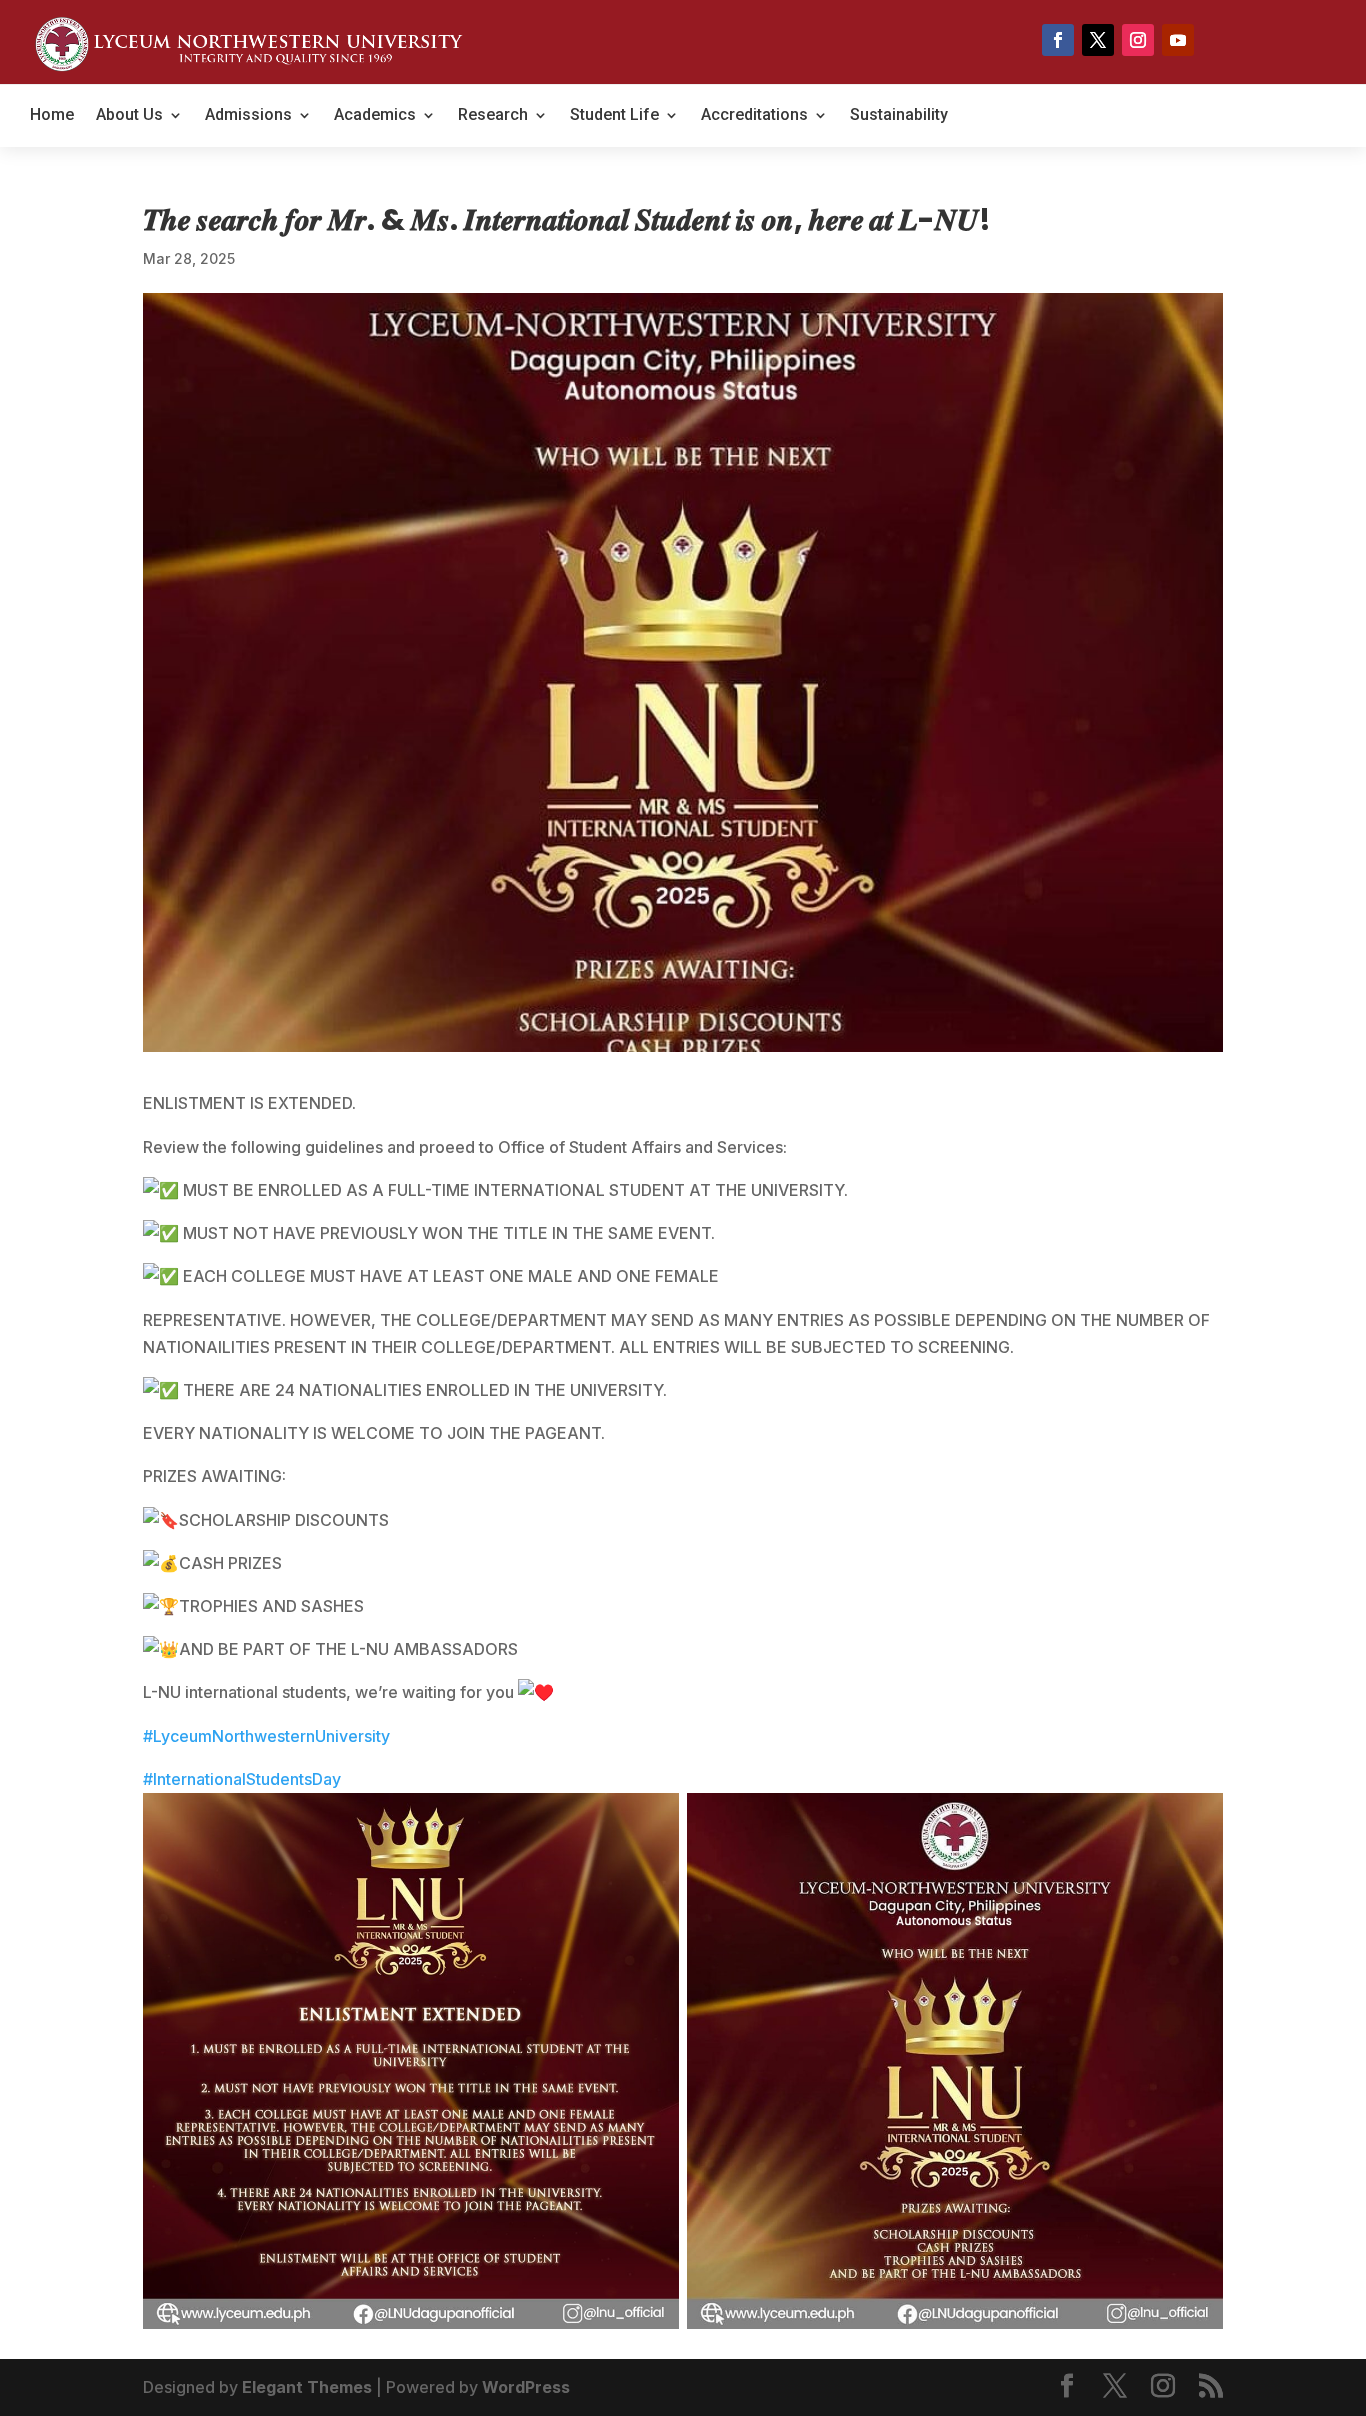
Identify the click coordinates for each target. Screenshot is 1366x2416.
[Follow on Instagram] (1138, 40)
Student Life (614, 116)
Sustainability (899, 116)
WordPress (526, 2387)
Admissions (248, 116)
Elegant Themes (307, 2387)
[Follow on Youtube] (1178, 40)
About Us (129, 116)
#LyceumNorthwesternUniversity (266, 1736)
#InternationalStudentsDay (242, 1779)
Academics (375, 116)
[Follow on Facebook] (1058, 40)
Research (493, 116)
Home (52, 116)
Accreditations (754, 116)
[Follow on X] (1098, 40)
